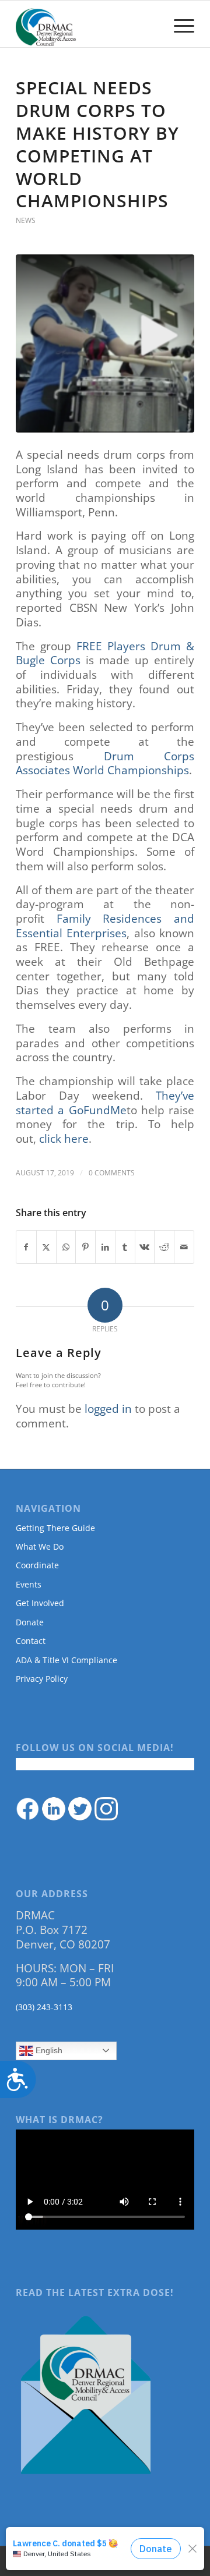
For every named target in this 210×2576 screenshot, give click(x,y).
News (26, 220)
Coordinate (37, 1565)
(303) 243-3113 (44, 2007)
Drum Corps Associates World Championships (105, 763)
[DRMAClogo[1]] (87, 24)
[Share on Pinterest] (85, 1247)
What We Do (40, 1546)
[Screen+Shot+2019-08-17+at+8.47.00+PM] (105, 343)
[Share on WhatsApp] (66, 1247)
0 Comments (112, 1173)
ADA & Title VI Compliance (66, 1660)
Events (29, 1584)
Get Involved (40, 1603)
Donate (30, 1622)
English (48, 2050)
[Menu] (178, 24)
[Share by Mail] (184, 1247)
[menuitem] (178, 24)
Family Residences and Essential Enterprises (105, 926)
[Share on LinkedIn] (105, 1247)
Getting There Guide (55, 1528)
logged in (108, 1409)
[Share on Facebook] (26, 1247)
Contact (31, 1641)
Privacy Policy (42, 1679)
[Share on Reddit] (164, 1247)
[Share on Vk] (145, 1247)
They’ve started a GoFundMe (105, 1103)
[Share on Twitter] (46, 1247)
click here (64, 1139)
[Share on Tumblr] (125, 1247)
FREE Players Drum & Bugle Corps (105, 653)
